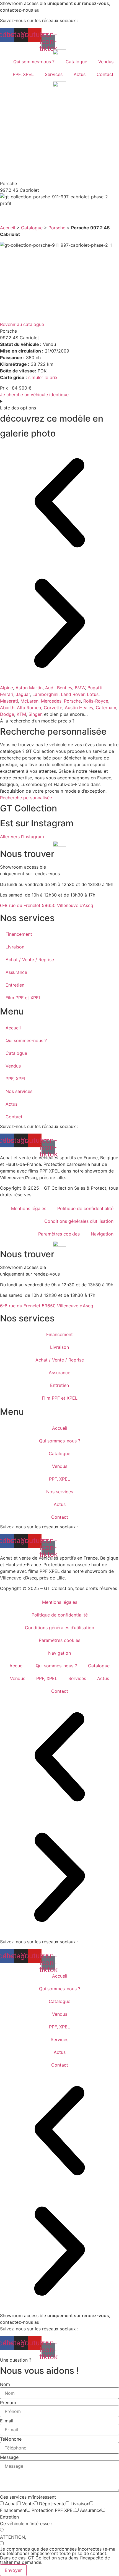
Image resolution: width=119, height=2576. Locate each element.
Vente (28, 2504)
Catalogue (76, 62)
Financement (19, 934)
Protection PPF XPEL (53, 2510)
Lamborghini (45, 694)
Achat (11, 2504)
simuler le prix (43, 377)
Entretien (15, 985)
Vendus (106, 62)
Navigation (102, 1234)
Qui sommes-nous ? (34, 62)
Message (9, 2457)
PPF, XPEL (23, 74)
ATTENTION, (13, 2537)
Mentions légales (29, 1208)
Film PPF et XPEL (23, 998)
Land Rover (73, 694)
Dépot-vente (52, 2504)
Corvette (53, 708)
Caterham (106, 708)
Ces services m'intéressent (28, 2497)
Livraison (15, 947)
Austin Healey (79, 708)
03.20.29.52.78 (57, 10)
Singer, (36, 714)
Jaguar (23, 694)
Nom (5, 2384)
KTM (21, 714)
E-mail (7, 2421)
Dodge (7, 714)
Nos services (19, 1091)
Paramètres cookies (59, 1234)
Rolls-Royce (96, 701)
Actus (80, 74)
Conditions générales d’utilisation (79, 1221)
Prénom (8, 2402)
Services (54, 74)
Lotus (93, 694)
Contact (105, 74)
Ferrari (7, 694)
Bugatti (95, 688)
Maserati (9, 701)
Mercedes (51, 701)
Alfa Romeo (29, 708)
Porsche (57, 228)
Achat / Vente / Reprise (30, 960)
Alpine (7, 688)
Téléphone (11, 2439)
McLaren (29, 701)
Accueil (8, 228)
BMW (80, 688)
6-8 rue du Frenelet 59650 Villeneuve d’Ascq (47, 905)
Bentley (65, 688)
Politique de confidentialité (85, 1208)
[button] (59, 504)
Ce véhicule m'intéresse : (26, 2524)
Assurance (16, 972)
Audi (50, 688)
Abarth (7, 708)
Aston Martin (29, 688)
